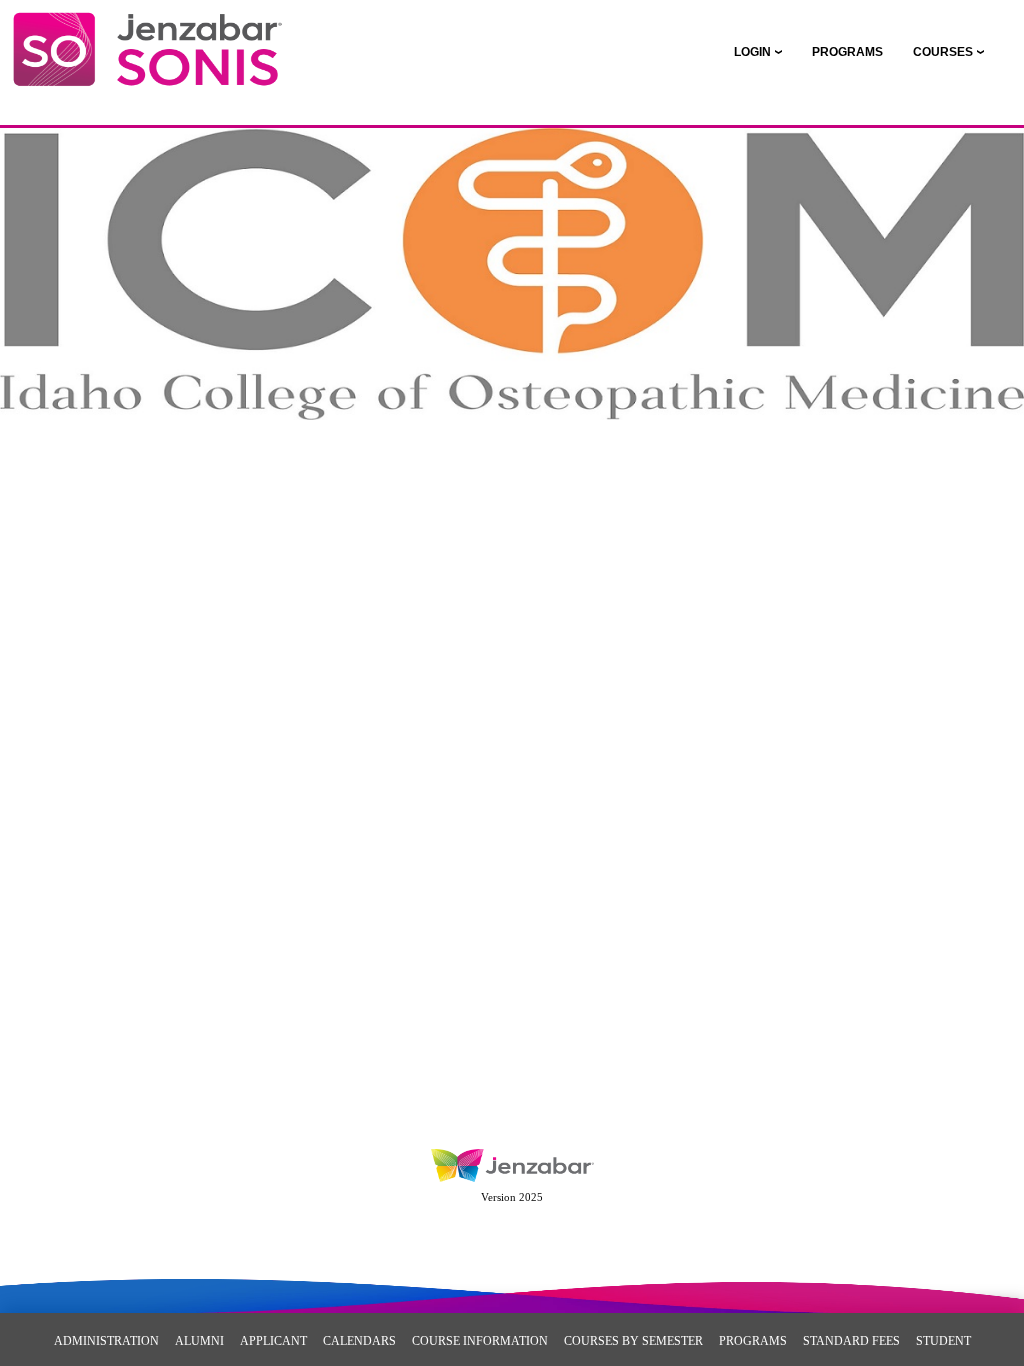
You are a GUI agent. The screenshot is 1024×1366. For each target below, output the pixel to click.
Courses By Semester (633, 1341)
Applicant (273, 1341)
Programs (753, 1341)
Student (943, 1341)
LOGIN (752, 52)
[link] (847, 52)
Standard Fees (851, 1341)
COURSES (943, 52)
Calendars (359, 1341)
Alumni (199, 1341)
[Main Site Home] (147, 36)
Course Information (480, 1341)
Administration (106, 1341)
